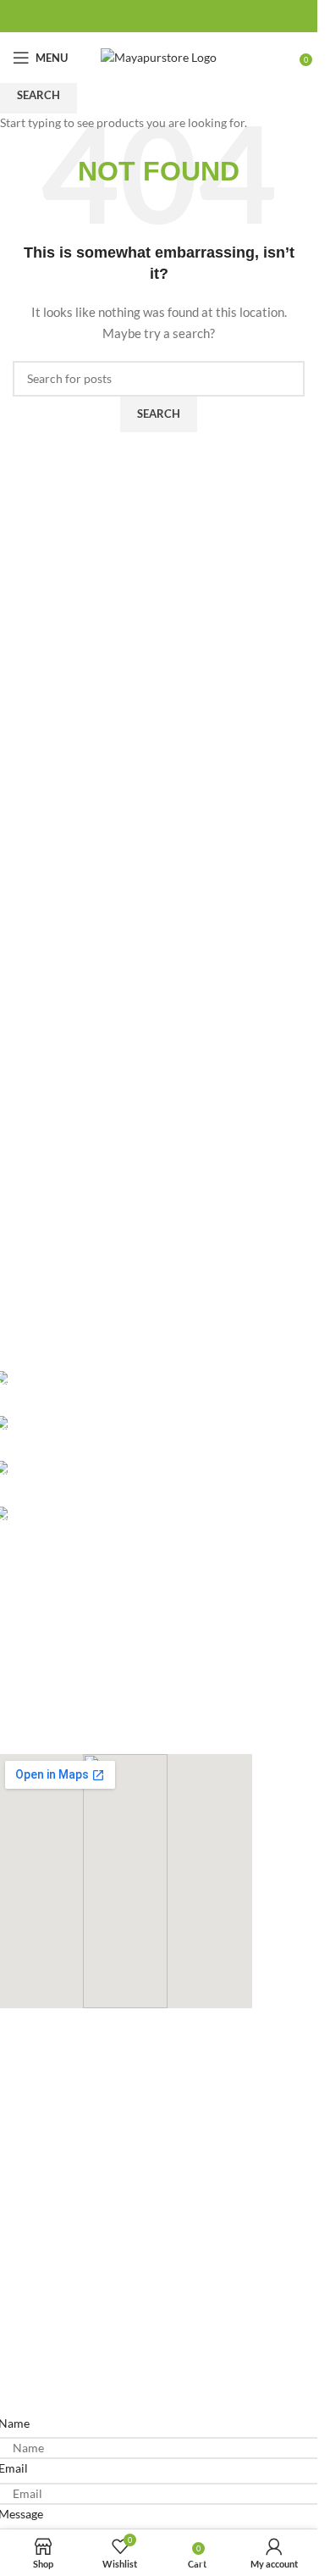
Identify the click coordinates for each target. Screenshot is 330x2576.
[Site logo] (159, 56)
